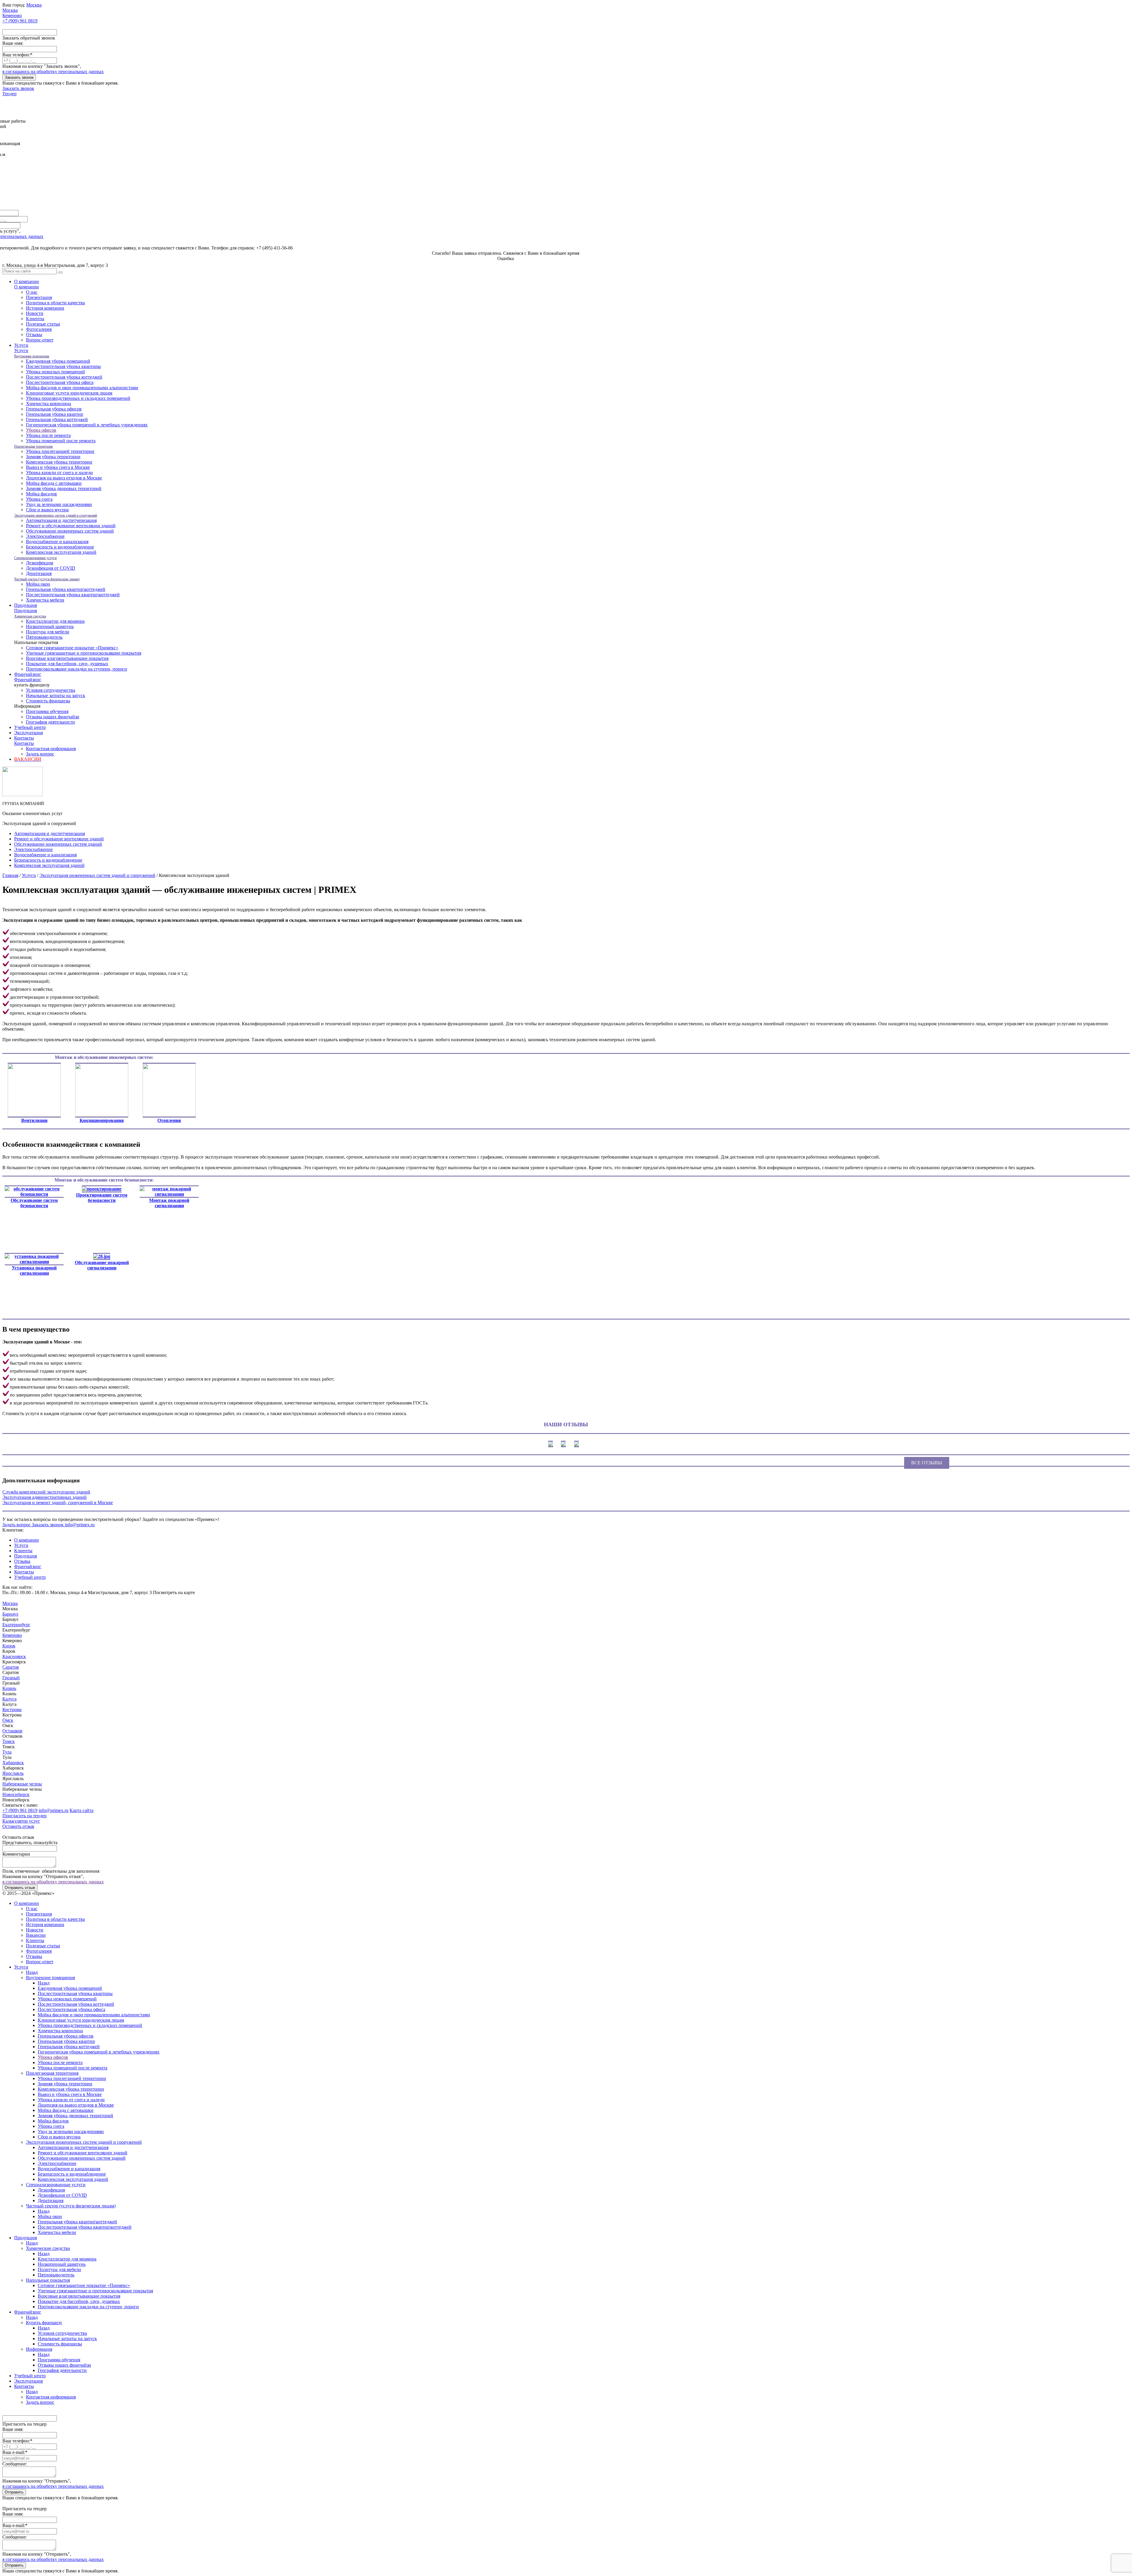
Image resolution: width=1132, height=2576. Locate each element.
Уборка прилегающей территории (60, 451)
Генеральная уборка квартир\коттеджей (66, 589)
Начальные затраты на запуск (56, 695)
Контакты (24, 738)
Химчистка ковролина (48, 404)
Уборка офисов (41, 430)
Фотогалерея (39, 329)
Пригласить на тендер (24, 1816)
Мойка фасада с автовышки (54, 483)
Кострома (12, 1710)
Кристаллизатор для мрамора (55, 621)
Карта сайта (82, 1810)
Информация (39, 2349)
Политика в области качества (55, 303)
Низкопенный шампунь (50, 626)
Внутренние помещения (32, 356)
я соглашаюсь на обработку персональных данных (53, 72)
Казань (9, 1688)
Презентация (39, 297)
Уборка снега (39, 499)
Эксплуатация (28, 733)
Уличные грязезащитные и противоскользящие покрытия (84, 653)
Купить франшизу (44, 2323)
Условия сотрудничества (51, 690)
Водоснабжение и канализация (57, 542)
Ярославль (13, 1773)
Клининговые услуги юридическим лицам (69, 393)
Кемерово (12, 1635)
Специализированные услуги (35, 558)
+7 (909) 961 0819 (20, 1810)
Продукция (25, 605)
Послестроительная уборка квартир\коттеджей (73, 595)
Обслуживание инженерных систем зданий (70, 531)
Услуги (21, 345)
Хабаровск (13, 1763)
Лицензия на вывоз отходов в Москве (64, 478)
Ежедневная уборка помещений (58, 361)
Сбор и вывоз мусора (47, 510)
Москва (10, 1603)
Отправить (14, 2492)
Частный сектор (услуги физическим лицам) (47, 579)
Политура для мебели (48, 632)
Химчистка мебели (45, 600)
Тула (7, 1752)
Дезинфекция (40, 563)
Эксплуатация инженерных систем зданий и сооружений (56, 515)
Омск (8, 1720)
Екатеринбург (16, 1625)
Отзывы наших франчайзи (53, 717)
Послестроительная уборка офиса (60, 382)
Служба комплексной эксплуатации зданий (46, 1492)
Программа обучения (47, 711)
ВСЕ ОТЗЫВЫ (927, 1463)
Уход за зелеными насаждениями (59, 504)
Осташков (12, 1731)
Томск (9, 1741)
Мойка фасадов (41, 494)
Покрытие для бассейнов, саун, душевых (67, 664)
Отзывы (34, 335)
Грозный (11, 1678)
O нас (32, 292)
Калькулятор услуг (21, 1821)
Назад (32, 1972)
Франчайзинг (28, 674)
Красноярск (14, 1656)
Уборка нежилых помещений (55, 372)
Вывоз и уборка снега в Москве (58, 467)
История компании (45, 308)
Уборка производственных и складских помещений (78, 398)
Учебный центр (30, 727)
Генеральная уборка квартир (55, 414)
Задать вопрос (40, 754)
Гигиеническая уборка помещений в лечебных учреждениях (87, 425)
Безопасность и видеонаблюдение (60, 547)
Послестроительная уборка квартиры (63, 366)
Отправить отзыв (20, 1888)
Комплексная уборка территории (59, 462)
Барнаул (10, 1614)
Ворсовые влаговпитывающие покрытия (67, 658)
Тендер (9, 94)
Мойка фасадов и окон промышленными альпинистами (82, 388)
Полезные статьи (43, 324)
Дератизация (39, 573)
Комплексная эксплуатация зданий (61, 552)
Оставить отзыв (18, 1826)
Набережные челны (22, 1784)
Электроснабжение (45, 536)
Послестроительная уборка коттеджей (64, 377)
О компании (27, 281)
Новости (35, 313)
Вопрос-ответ (40, 340)
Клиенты (35, 319)
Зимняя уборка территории (53, 457)
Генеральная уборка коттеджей (57, 419)
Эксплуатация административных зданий (45, 1497)
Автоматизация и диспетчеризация (61, 520)
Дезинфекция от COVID (51, 568)
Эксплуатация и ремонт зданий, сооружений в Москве (58, 1503)
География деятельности (50, 722)
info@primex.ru (54, 1810)
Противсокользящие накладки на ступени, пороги (76, 669)
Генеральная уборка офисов (54, 409)
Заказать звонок (19, 77)
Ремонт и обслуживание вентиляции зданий (71, 526)
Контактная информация (51, 749)
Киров (9, 1646)
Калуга (9, 1699)
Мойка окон (38, 584)
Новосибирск (16, 1794)
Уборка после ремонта (48, 435)
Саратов (11, 1667)
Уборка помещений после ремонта (61, 441)
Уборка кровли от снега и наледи (59, 473)
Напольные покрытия (48, 2280)
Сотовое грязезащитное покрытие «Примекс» (72, 648)
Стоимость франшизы (48, 701)
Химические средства (30, 616)
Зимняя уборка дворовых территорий (64, 488)
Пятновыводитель (44, 637)
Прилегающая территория (33, 446)
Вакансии (36, 1935)
